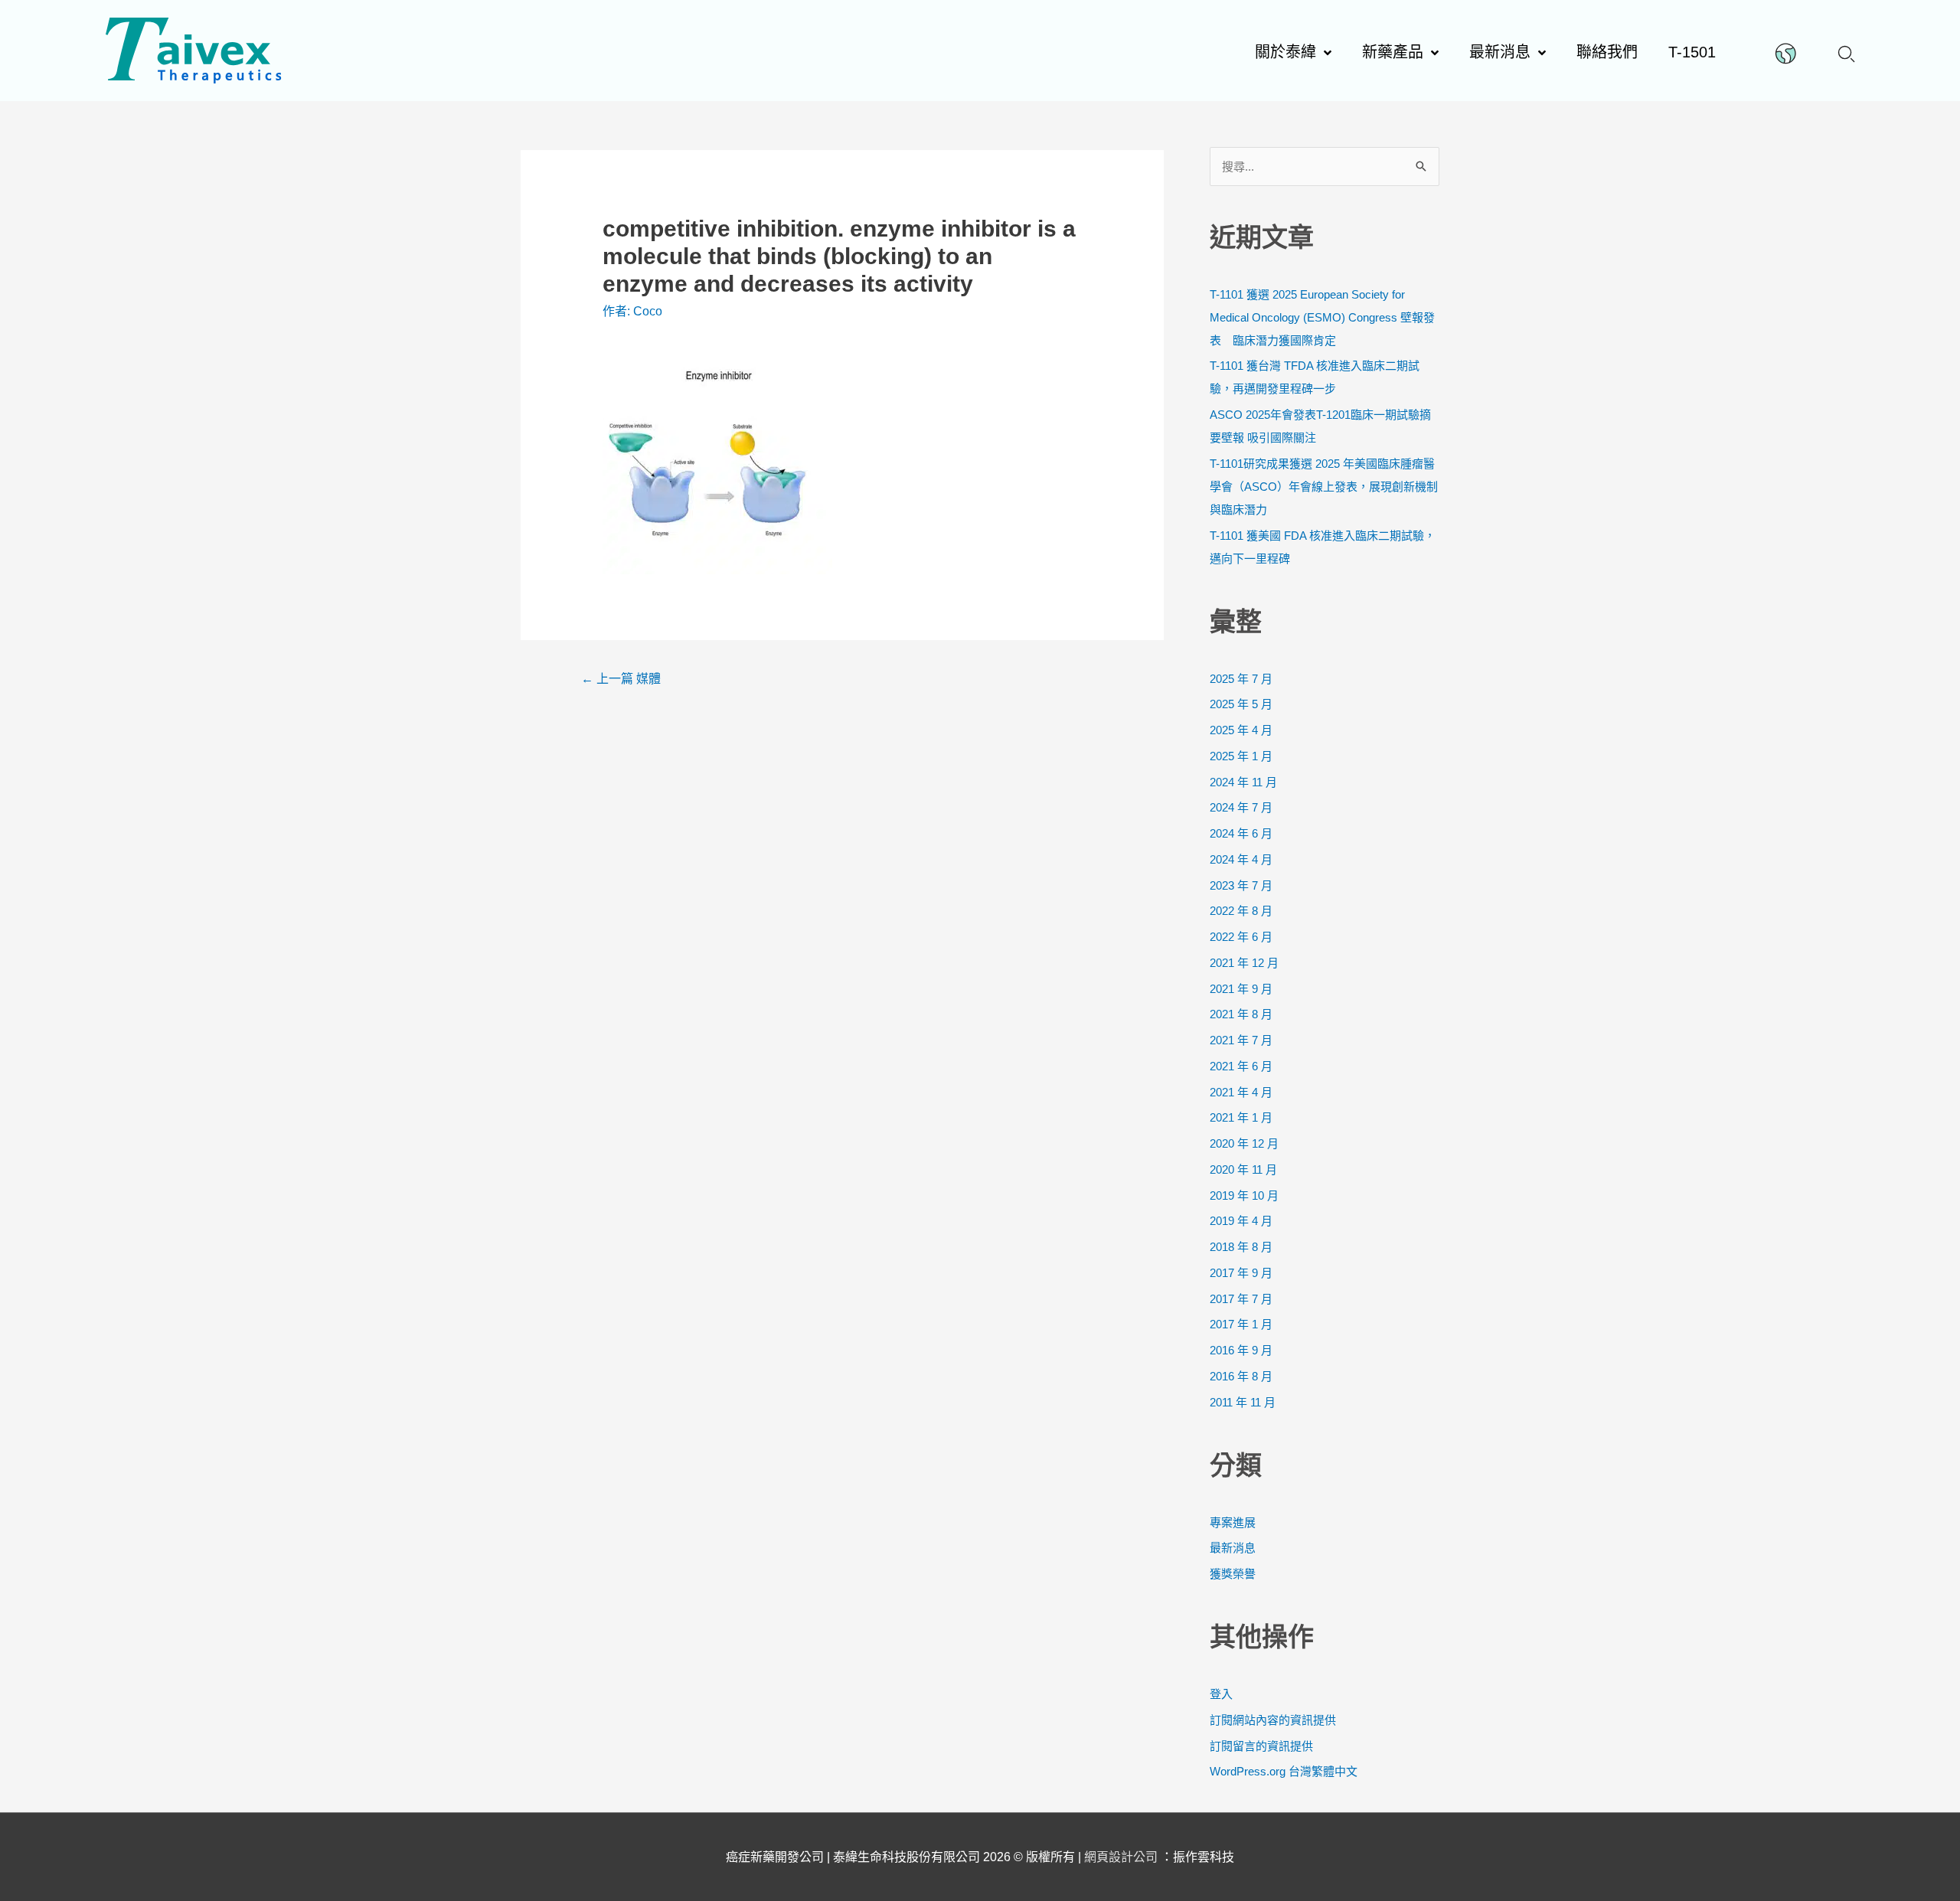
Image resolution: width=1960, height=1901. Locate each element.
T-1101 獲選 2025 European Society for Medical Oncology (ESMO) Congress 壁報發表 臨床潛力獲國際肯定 (1322, 317)
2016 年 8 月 (1241, 1376)
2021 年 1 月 (1241, 1117)
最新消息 (1233, 1548)
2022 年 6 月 (1241, 937)
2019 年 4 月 (1241, 1221)
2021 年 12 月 (1244, 963)
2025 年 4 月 (1241, 730)
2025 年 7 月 (1241, 679)
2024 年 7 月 (1241, 807)
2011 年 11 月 (1243, 1402)
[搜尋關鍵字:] (1325, 167)
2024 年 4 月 (1241, 859)
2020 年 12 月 (1244, 1143)
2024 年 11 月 (1243, 782)
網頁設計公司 (1122, 1857)
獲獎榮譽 (1233, 1574)
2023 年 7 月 (1241, 885)
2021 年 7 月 (1241, 1040)
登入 (1221, 1694)
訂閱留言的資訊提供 (1261, 1746)
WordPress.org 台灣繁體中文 (1284, 1771)
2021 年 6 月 (1241, 1066)
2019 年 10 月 (1244, 1195)
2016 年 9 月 (1241, 1350)
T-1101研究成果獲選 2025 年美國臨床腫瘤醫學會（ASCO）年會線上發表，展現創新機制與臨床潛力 (1324, 487)
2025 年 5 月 (1241, 704)
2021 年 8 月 (1241, 1014)
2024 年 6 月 (1241, 833)
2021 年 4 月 (1241, 1092)
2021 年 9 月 (1241, 989)
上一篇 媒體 (621, 679)
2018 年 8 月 (1241, 1247)
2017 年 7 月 (1241, 1299)
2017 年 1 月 (1241, 1324)
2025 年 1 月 (1241, 756)
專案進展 (1233, 1522)
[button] (1846, 52)
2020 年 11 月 (1243, 1169)
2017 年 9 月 (1241, 1273)
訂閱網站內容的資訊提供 (1273, 1720)
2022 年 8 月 (1241, 911)
